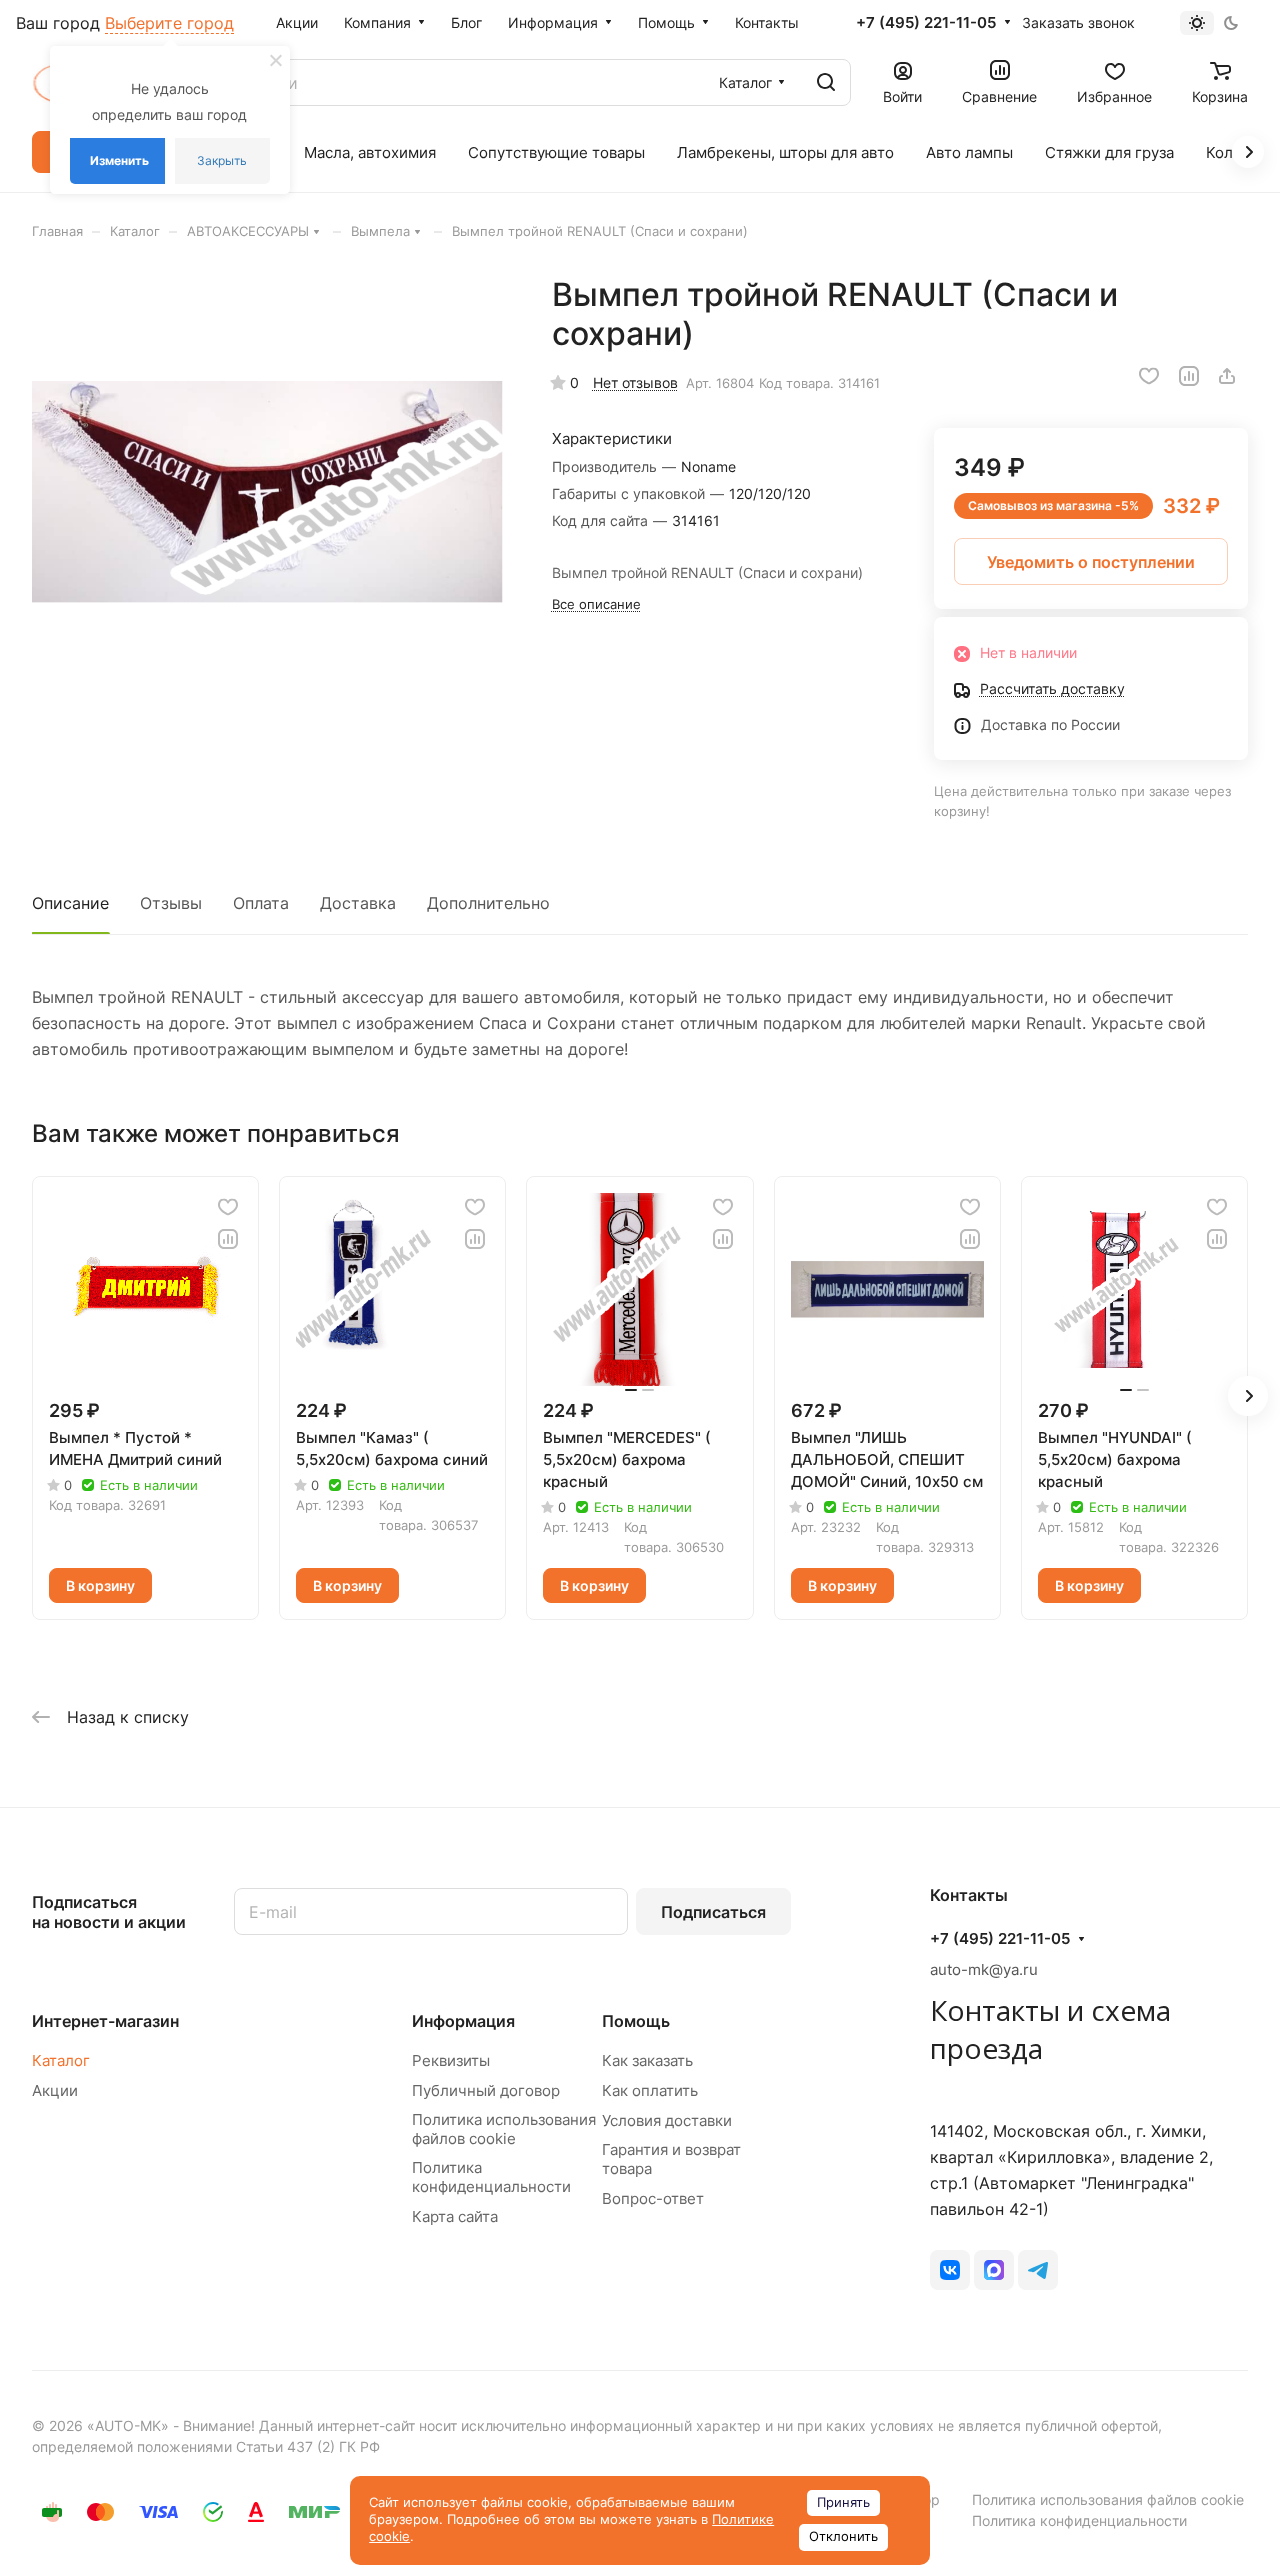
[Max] (994, 2270)
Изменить (119, 160)
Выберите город (169, 23)
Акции (55, 2090)
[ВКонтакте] (950, 2270)
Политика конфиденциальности (491, 2177)
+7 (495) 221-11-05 (926, 23)
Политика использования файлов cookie (504, 2129)
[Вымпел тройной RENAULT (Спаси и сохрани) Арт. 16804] (271, 514)
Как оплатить (650, 2090)
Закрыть (222, 160)
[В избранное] (1149, 376)
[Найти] (826, 82)
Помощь (636, 2021)
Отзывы (171, 903)
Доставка (358, 903)
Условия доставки (667, 2120)
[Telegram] (1038, 2270)
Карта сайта (455, 2216)
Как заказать (647, 2060)
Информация (463, 2021)
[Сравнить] (1189, 376)
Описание (70, 903)
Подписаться (713, 1912)
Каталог (61, 2060)
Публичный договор (486, 2090)
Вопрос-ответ (653, 2198)
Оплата (261, 903)
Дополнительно (488, 903)
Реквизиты (451, 2060)
